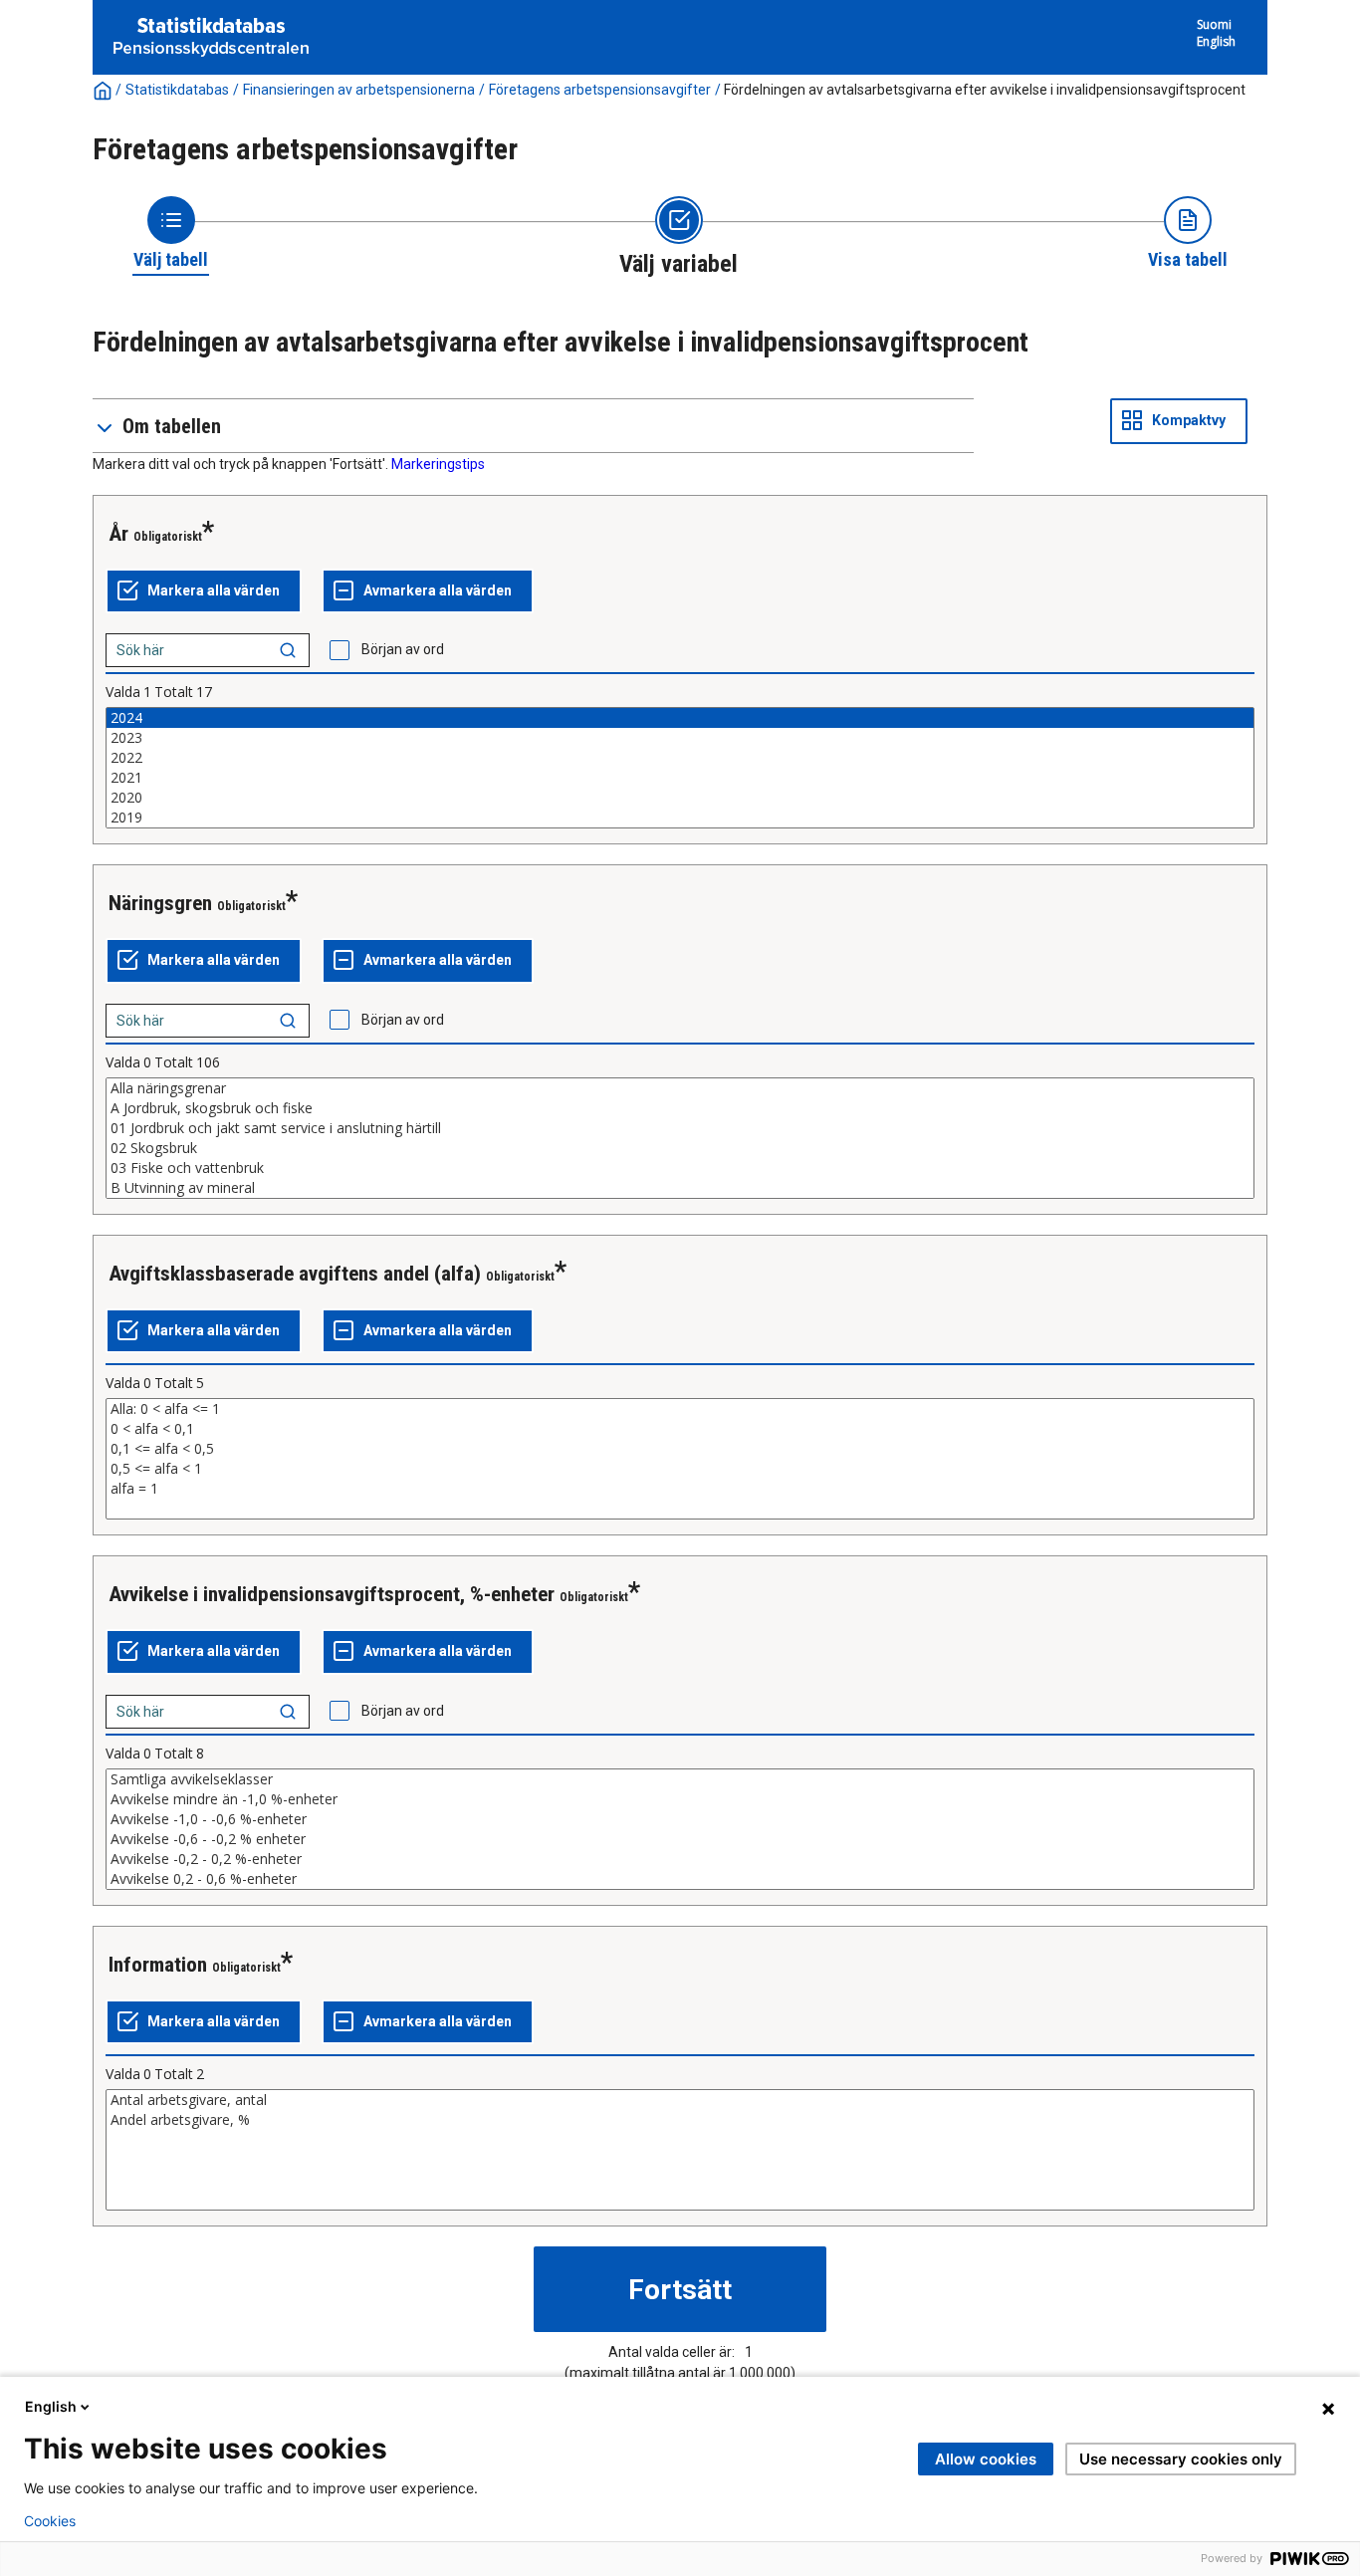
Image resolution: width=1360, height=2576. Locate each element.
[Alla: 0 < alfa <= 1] (680, 1409)
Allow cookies (986, 2459)
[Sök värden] (288, 650)
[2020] (680, 798)
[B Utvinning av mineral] (680, 1188)
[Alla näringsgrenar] (680, 1088)
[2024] (680, 718)
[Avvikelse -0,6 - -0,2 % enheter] (680, 1839)
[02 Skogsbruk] (680, 1148)
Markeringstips (438, 464)
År (118, 534)
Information (158, 1965)
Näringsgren (160, 903)
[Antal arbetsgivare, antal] (680, 2100)
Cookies (50, 2521)
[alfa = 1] (680, 1489)
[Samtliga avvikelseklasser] (680, 1779)
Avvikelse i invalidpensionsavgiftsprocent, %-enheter (332, 1594)
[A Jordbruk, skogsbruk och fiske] (680, 1108)
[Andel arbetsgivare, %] (680, 2120)
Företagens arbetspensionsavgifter (600, 90)
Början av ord (403, 649)
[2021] (680, 778)
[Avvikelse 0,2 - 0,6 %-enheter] (680, 1879)
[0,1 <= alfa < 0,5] (680, 1449)
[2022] (680, 758)
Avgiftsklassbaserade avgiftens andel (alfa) (295, 1274)
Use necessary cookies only (1181, 2459)
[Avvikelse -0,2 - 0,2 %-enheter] (680, 1859)
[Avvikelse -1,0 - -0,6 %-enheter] (680, 1819)
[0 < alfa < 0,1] (680, 1429)
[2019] (680, 818)
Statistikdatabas (177, 90)
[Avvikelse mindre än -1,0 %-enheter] (680, 1799)
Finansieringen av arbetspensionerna (359, 90)
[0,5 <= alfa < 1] (680, 1469)
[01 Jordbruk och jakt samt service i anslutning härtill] (680, 1128)
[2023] (680, 738)
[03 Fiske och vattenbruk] (680, 1168)
